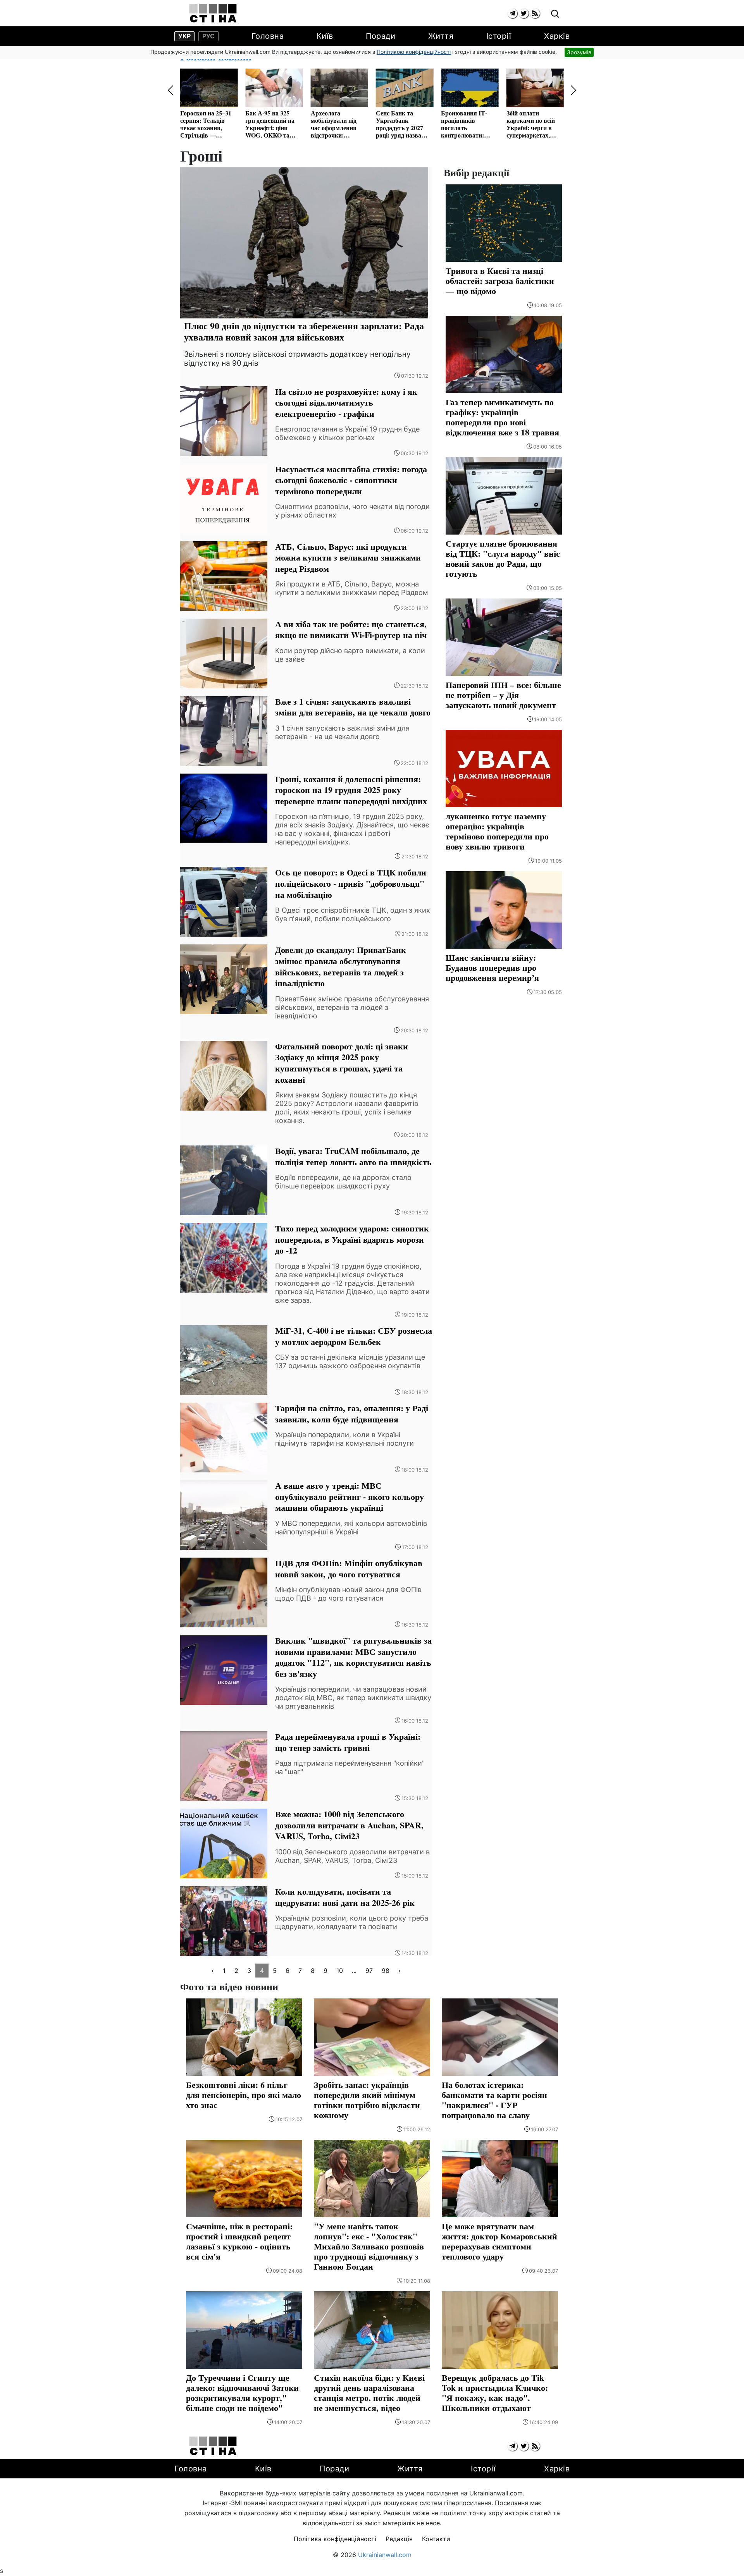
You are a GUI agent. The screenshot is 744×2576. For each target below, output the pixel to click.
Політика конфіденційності (335, 2539)
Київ (325, 36)
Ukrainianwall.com (385, 2555)
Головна (268, 36)
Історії (499, 36)
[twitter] (524, 13)
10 (340, 1971)
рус (208, 36)
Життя (441, 36)
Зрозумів (579, 52)
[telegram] (512, 13)
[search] (555, 14)
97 (369, 1971)
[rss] (535, 13)
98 (386, 1971)
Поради (381, 36)
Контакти (436, 2539)
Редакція (399, 2539)
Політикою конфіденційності (414, 52)
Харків (557, 36)
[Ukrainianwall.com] (213, 13)
